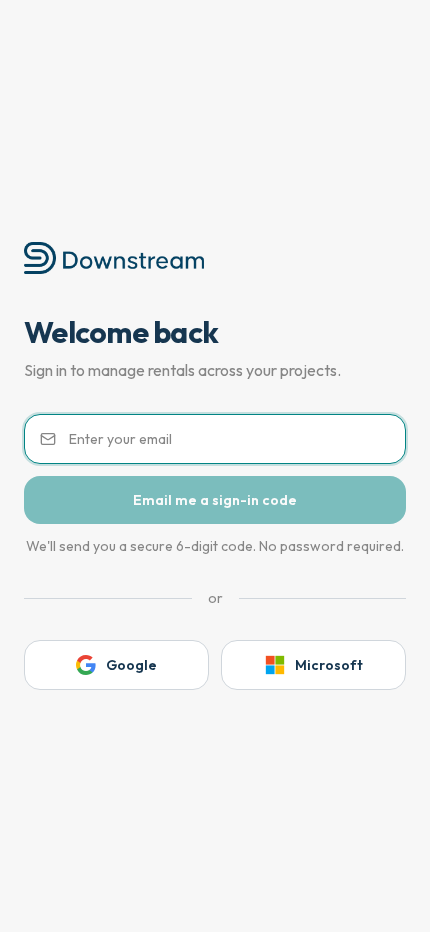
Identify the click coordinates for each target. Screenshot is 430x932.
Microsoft (329, 665)
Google (131, 665)
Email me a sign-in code (215, 500)
